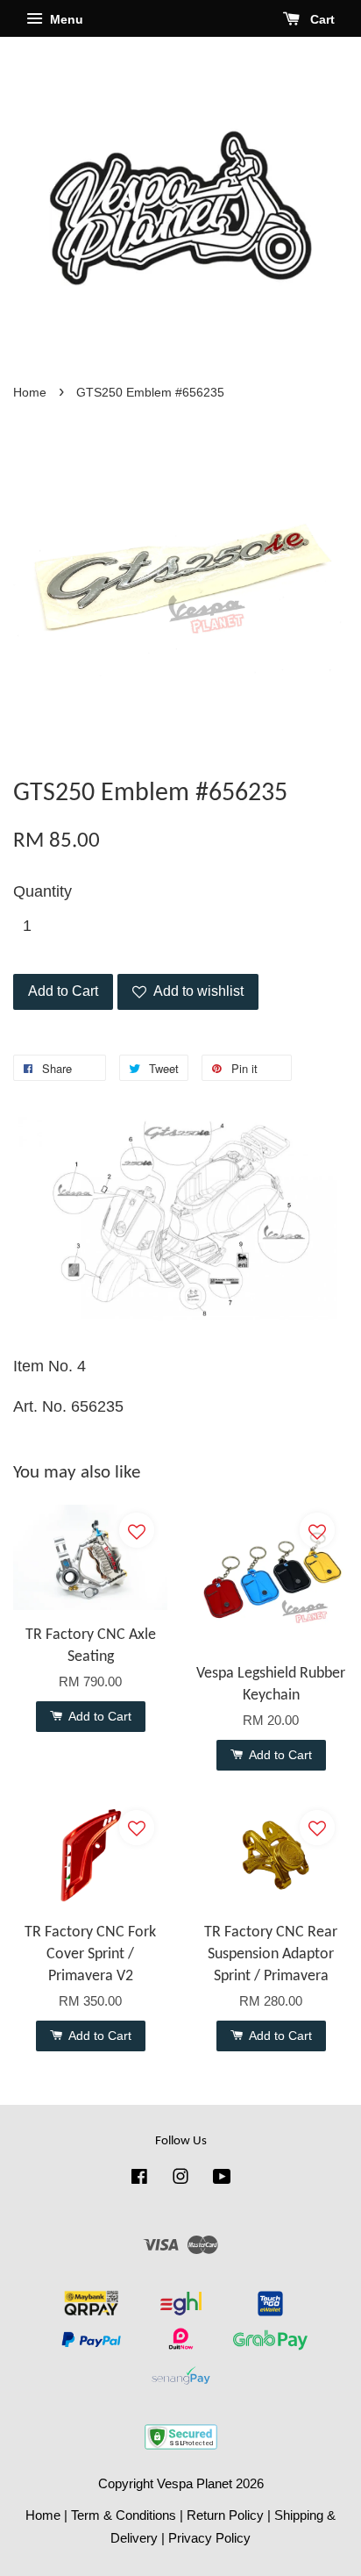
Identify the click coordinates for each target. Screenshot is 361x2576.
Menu (65, 19)
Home (30, 393)
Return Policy (225, 2515)
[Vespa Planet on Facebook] (139, 2179)
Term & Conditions (124, 2515)
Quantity (42, 891)
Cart (321, 19)
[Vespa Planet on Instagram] (180, 2179)
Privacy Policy (209, 2538)
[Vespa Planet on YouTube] (222, 2179)
